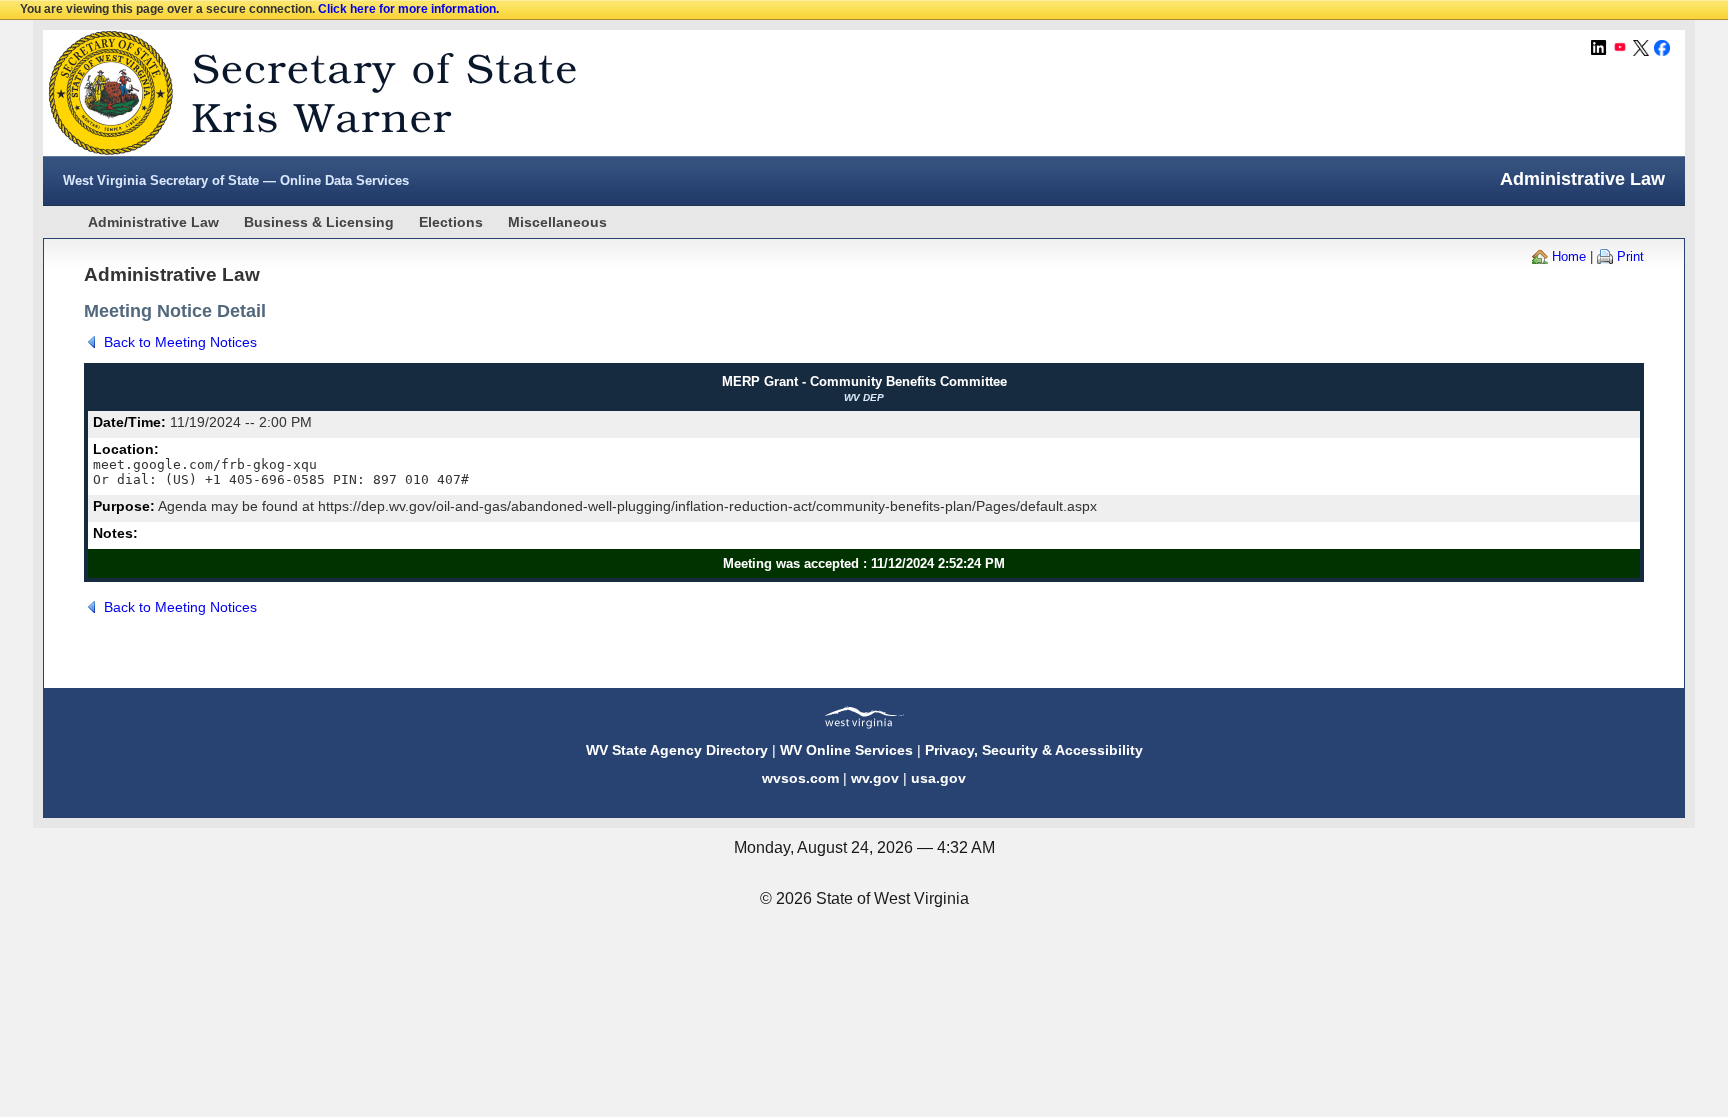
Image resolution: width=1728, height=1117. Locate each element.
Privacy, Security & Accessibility (1034, 750)
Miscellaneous (557, 222)
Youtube (1620, 48)
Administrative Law (153, 222)
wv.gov (875, 778)
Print (1630, 256)
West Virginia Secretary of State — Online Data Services (236, 180)
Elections (451, 222)
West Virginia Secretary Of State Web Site (300, 93)
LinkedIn (1599, 48)
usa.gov (938, 778)
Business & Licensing (319, 222)
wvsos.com (800, 778)
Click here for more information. (408, 9)
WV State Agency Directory (677, 750)
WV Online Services (846, 750)
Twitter (1641, 48)
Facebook (1662, 48)
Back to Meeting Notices (180, 342)
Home (1569, 256)
